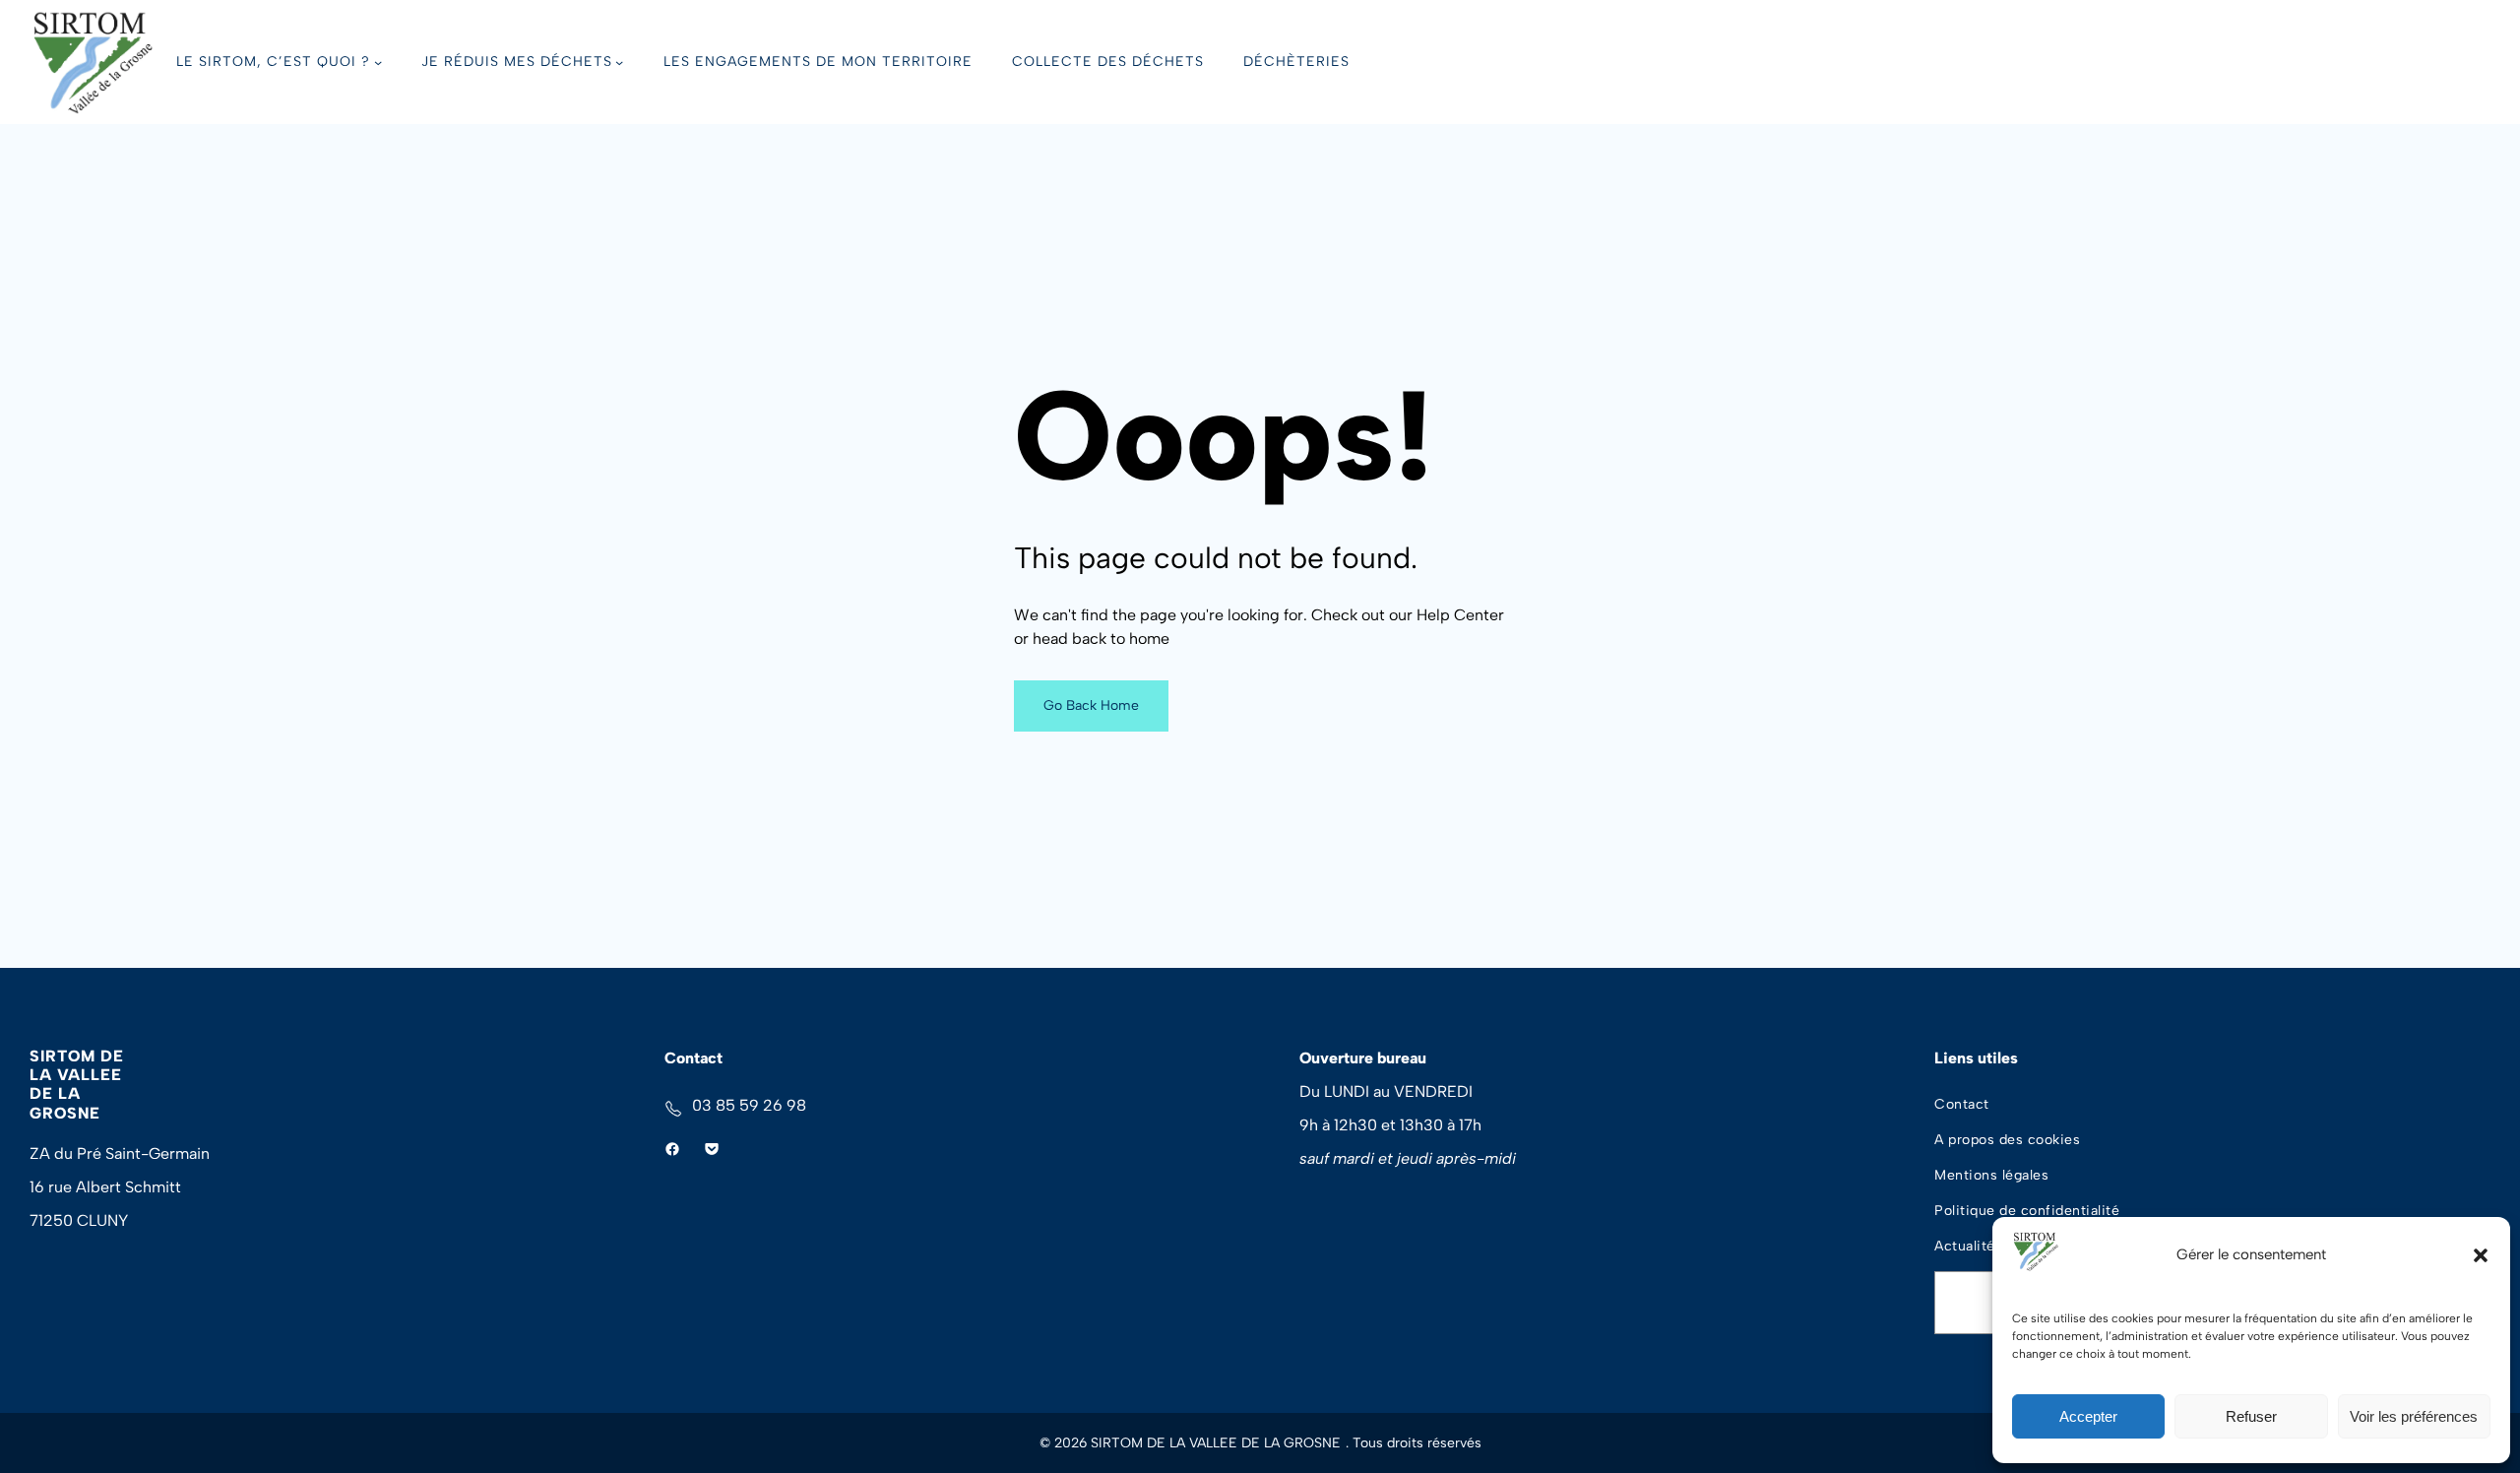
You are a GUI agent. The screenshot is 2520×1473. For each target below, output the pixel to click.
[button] (2481, 1255)
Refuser (2251, 1416)
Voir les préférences (2414, 1416)
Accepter (2088, 1416)
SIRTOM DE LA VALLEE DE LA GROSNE (77, 1085)
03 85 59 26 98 (749, 1105)
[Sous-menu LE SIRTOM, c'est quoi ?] (378, 62)
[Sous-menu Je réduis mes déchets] (619, 62)
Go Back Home (1091, 705)
